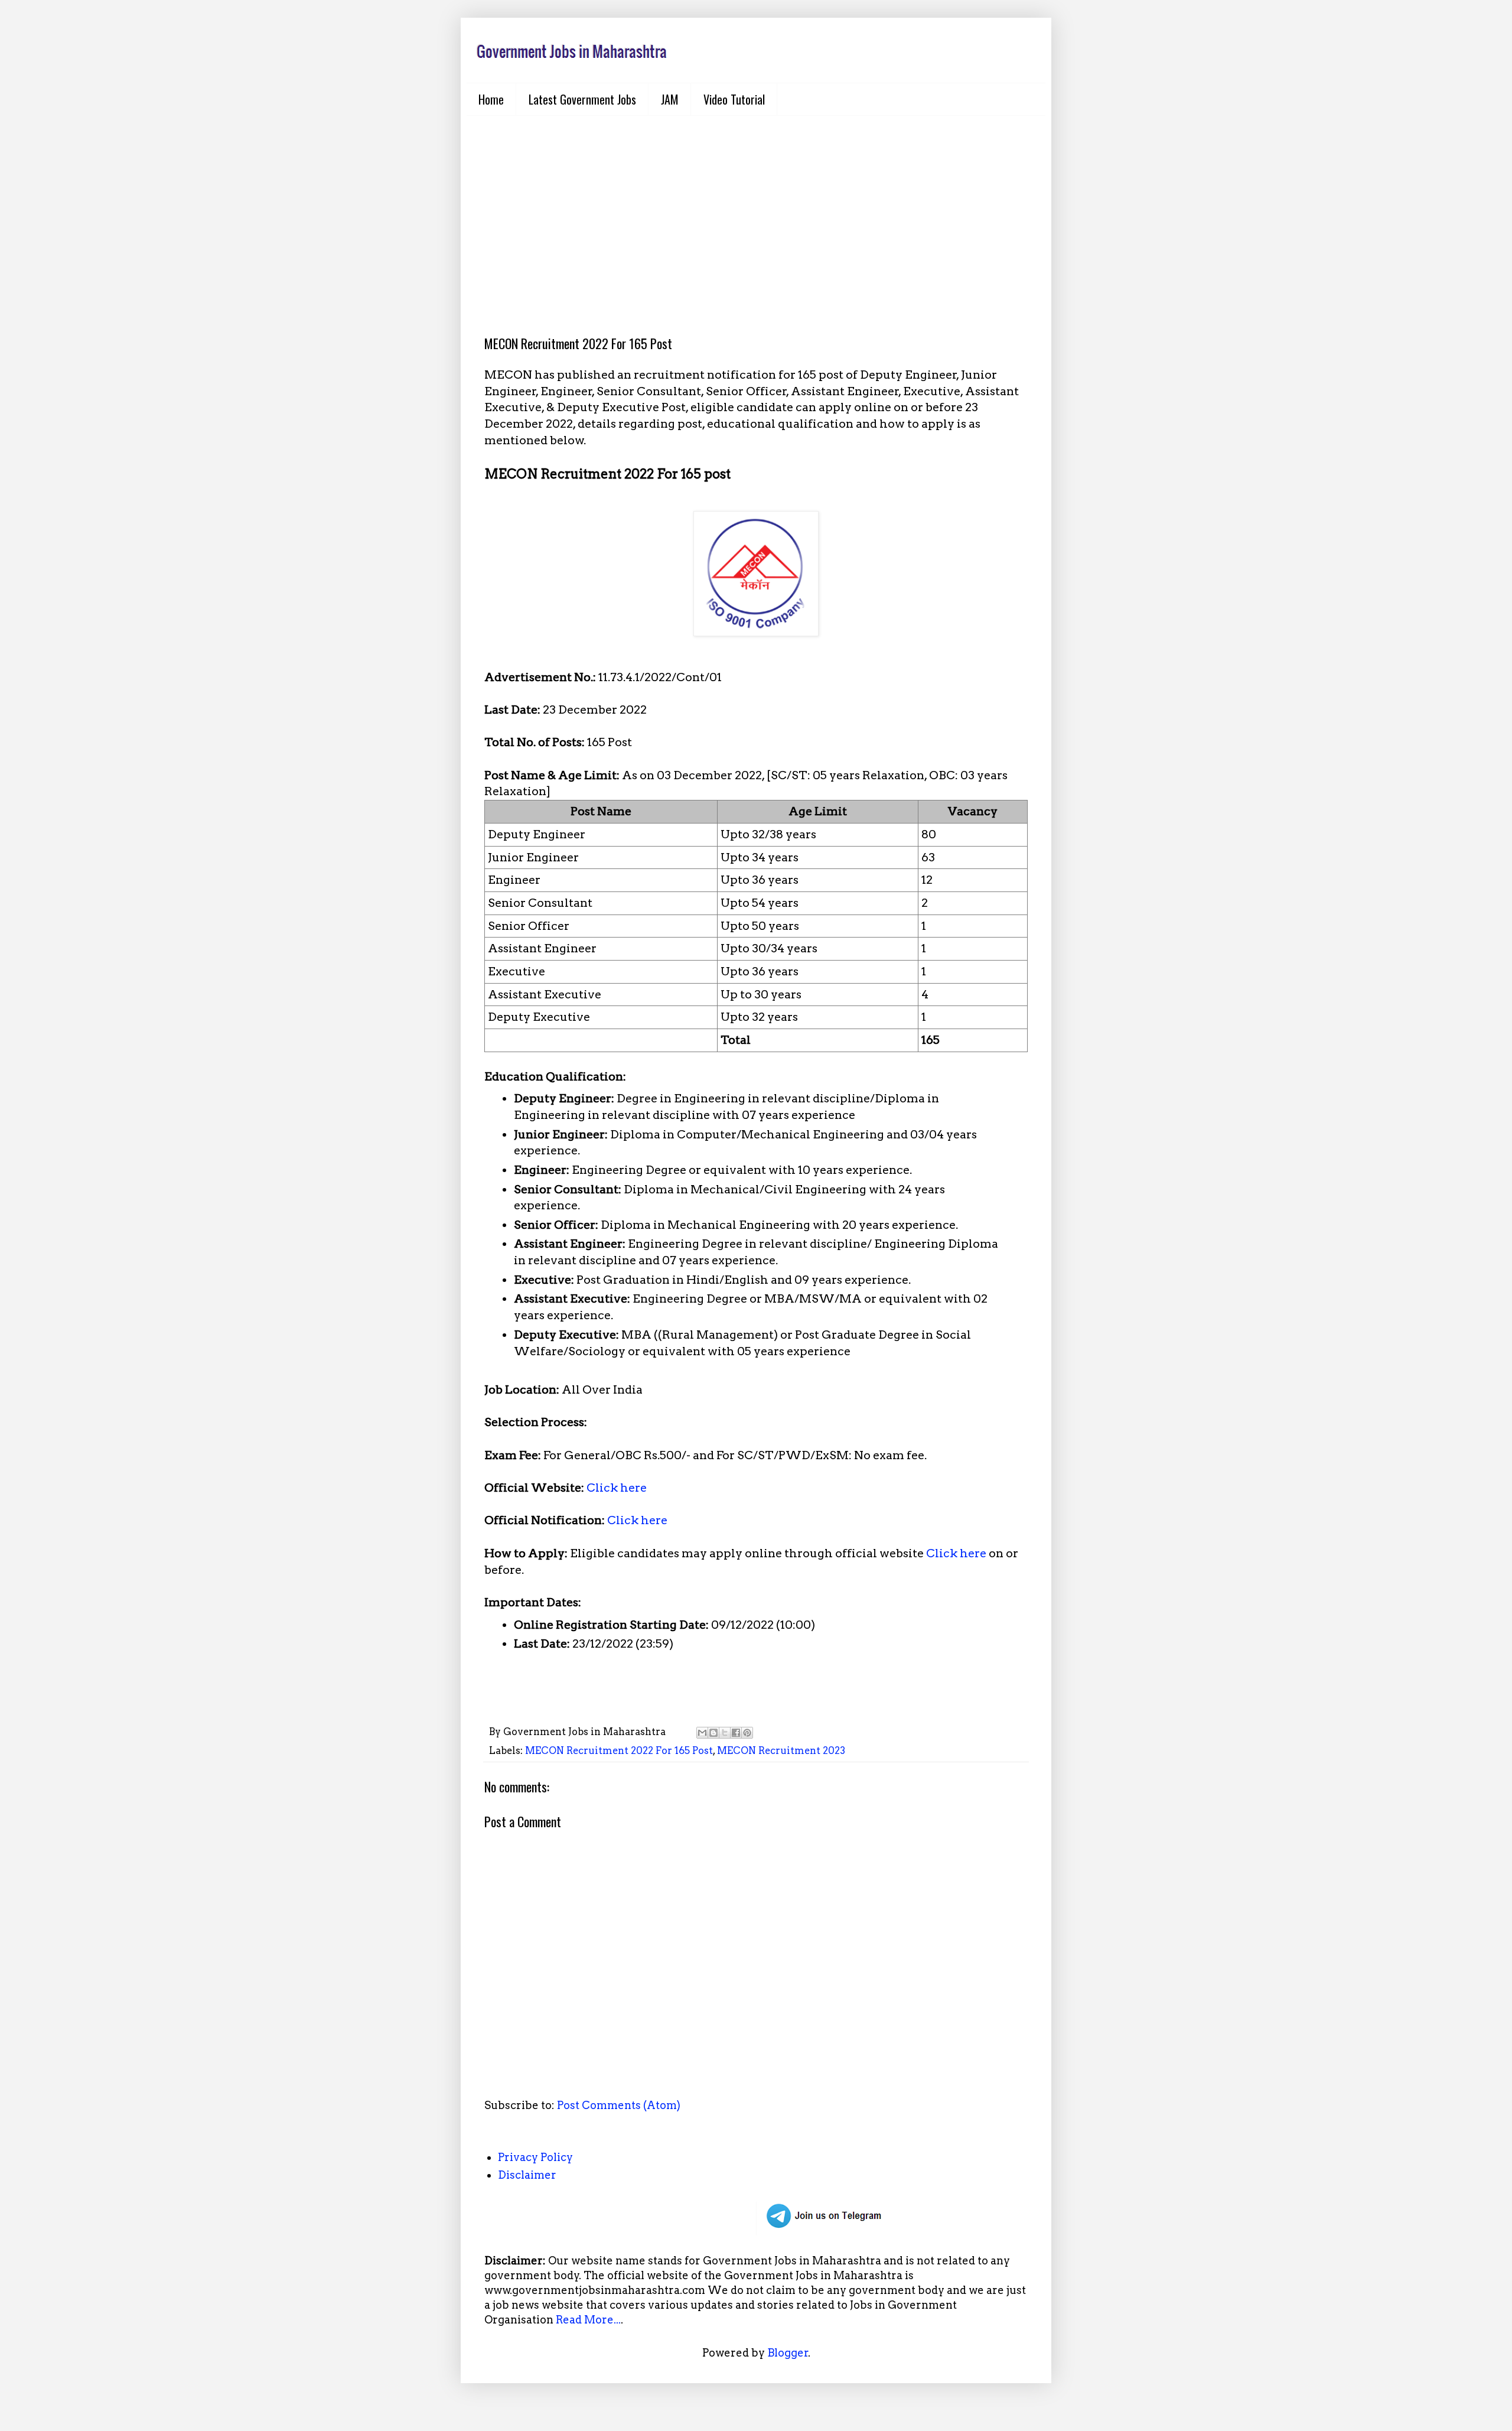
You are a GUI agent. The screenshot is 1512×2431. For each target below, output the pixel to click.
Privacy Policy (535, 2157)
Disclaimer (527, 2175)
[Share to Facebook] (736, 1733)
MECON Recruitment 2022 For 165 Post (619, 1750)
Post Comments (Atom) (619, 2105)
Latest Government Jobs (582, 99)
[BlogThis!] (713, 1733)
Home (491, 99)
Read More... (588, 2320)
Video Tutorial (734, 99)
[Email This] (702, 1733)
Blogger (788, 2353)
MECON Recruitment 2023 (781, 1750)
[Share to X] (725, 1733)
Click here (617, 1488)
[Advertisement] (756, 216)
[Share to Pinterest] (747, 1733)
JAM (670, 99)
